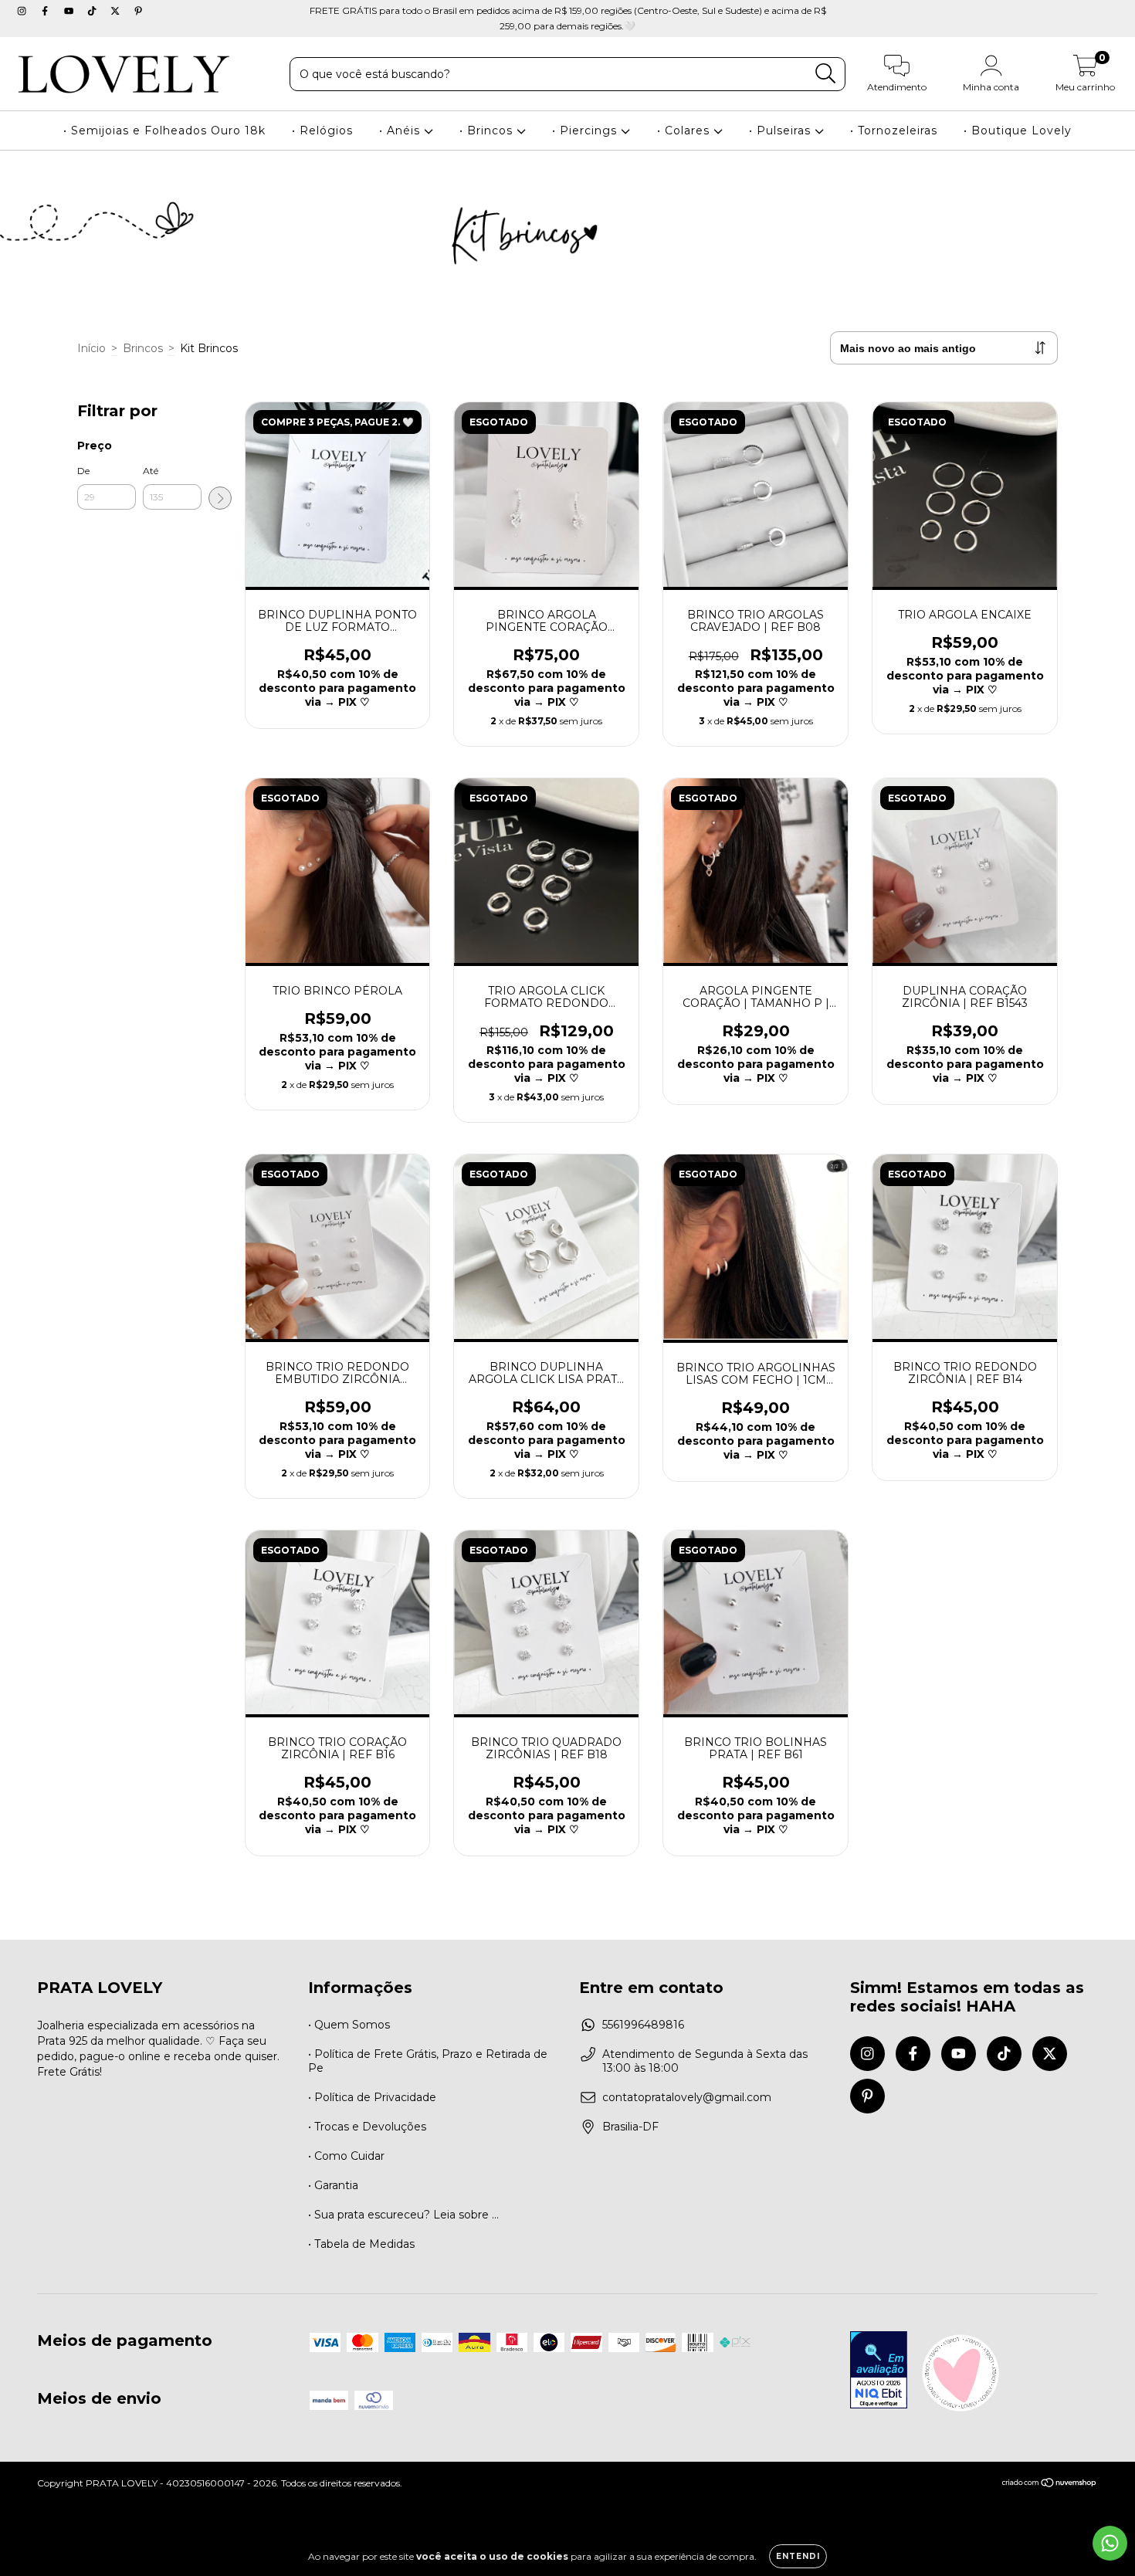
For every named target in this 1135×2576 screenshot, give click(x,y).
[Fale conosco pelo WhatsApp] (1110, 2543)
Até (151, 471)
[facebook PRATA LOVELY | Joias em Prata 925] (46, 11)
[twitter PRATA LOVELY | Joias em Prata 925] (117, 11)
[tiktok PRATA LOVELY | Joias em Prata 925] (93, 11)
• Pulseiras (782, 130)
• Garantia (333, 2185)
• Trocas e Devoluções (367, 2127)
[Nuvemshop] (1050, 2484)
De (83, 471)
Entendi (798, 2556)
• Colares (685, 130)
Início (91, 348)
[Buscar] (826, 74)
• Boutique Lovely (1018, 130)
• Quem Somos (349, 2025)
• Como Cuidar (346, 2156)
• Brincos (488, 130)
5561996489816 (643, 2025)
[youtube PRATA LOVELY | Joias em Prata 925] (70, 11)
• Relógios (322, 130)
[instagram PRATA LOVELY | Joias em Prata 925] (23, 11)
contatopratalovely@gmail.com (687, 2097)
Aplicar (220, 498)
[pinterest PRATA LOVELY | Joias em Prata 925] (138, 11)
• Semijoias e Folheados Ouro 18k (164, 130)
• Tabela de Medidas (361, 2244)
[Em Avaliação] (879, 2371)
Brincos (143, 348)
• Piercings (586, 130)
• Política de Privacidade (372, 2097)
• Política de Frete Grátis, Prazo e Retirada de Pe (428, 2061)
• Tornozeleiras (894, 130)
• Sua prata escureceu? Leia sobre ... (403, 2215)
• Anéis (401, 130)
